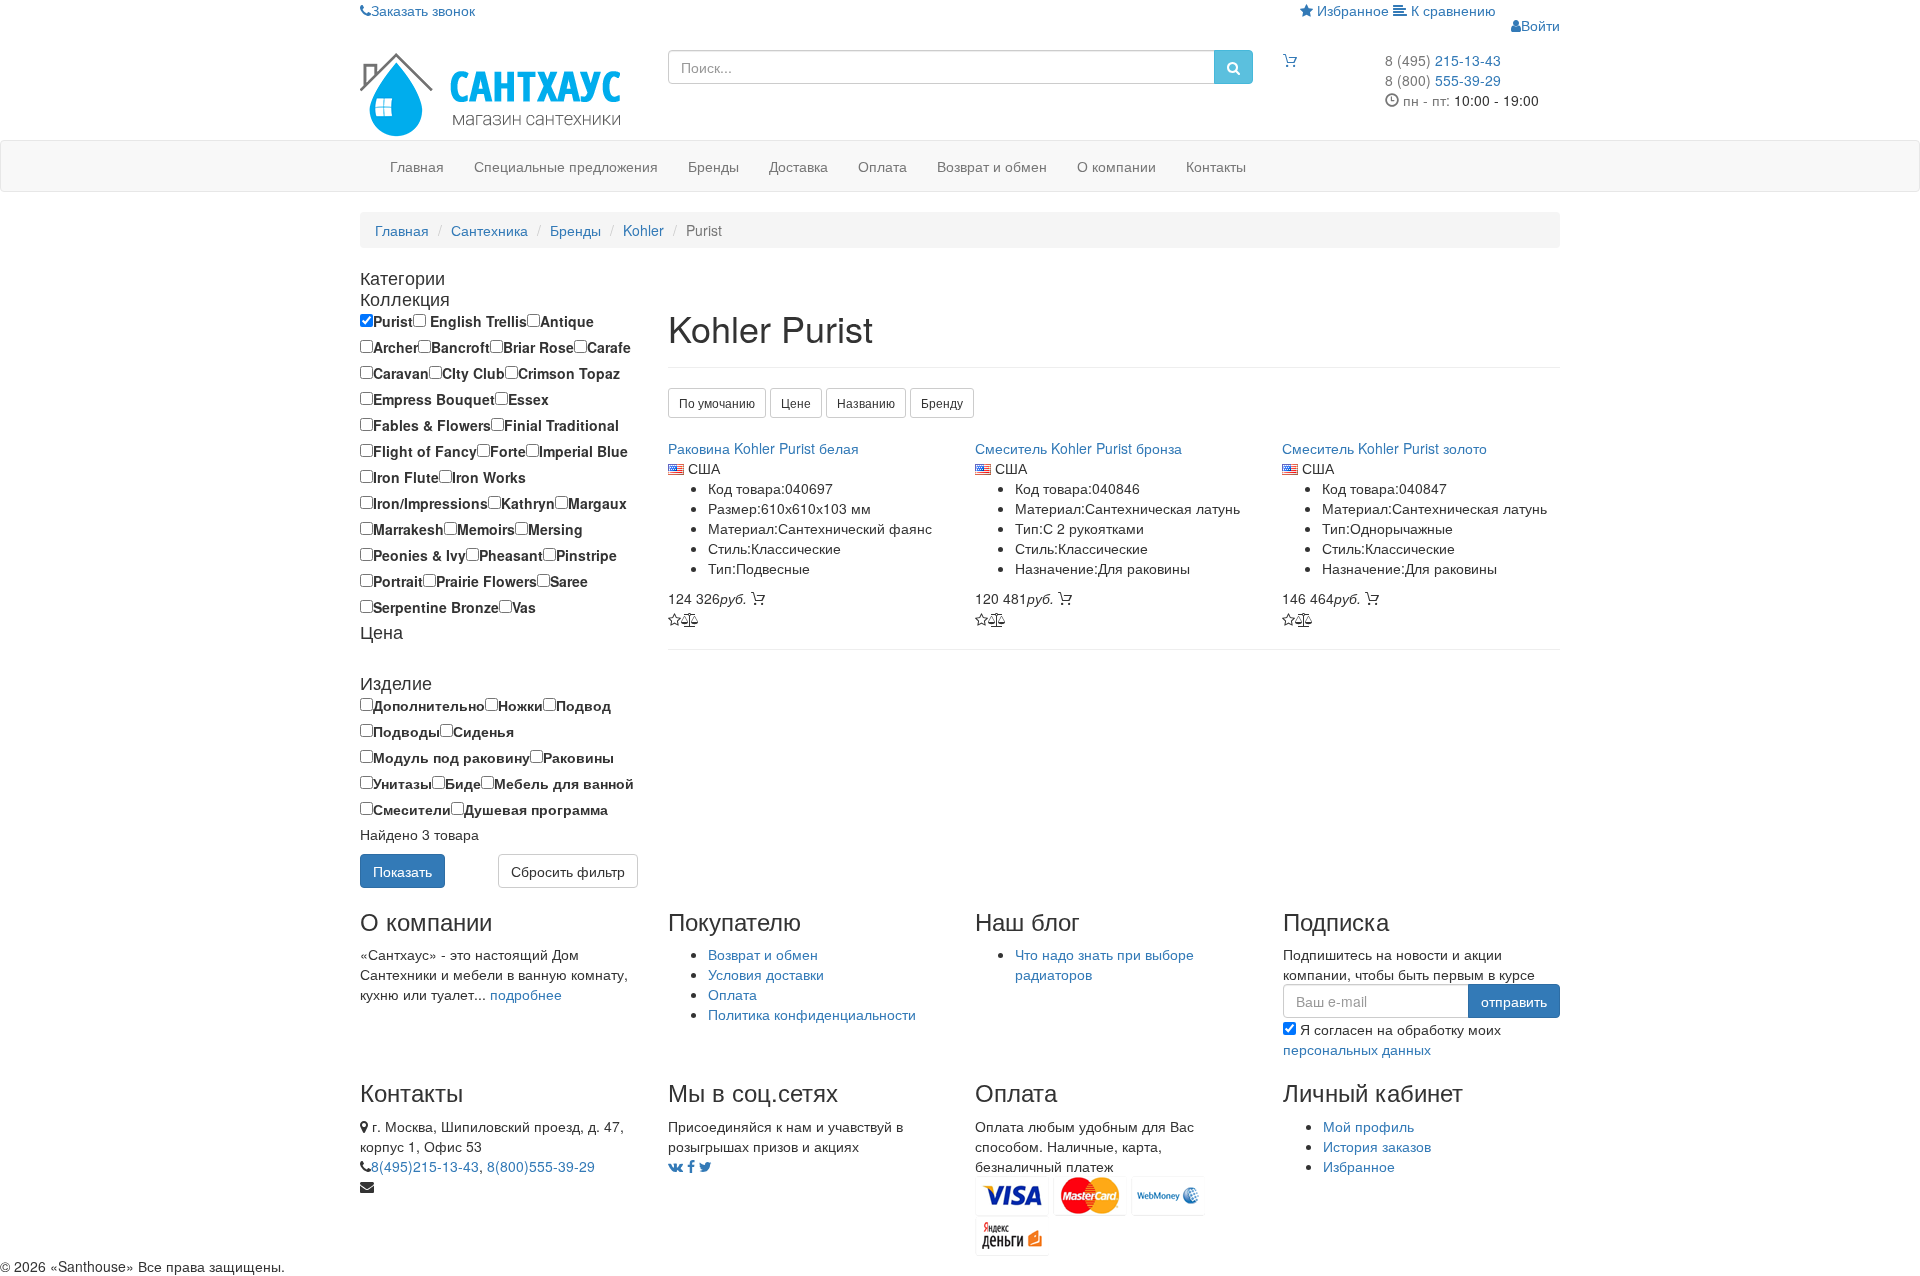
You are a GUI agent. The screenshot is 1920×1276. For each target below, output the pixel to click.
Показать (402, 871)
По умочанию (717, 402)
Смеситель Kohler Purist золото (1384, 448)
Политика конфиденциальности (812, 1014)
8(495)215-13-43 (425, 1166)
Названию (866, 402)
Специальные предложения (566, 166)
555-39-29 (1443, 80)
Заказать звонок (423, 10)
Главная (417, 166)
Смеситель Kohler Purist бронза (1078, 448)
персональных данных (1357, 1049)
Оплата (882, 166)
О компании (1116, 166)
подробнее (526, 994)
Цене (796, 402)
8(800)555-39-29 (541, 1166)
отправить (1514, 1001)
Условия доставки (766, 974)
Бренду (942, 402)
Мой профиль (1368, 1126)
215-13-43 (1443, 60)
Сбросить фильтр (568, 871)
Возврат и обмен (992, 166)
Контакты (1216, 166)
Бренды (713, 166)
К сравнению (1451, 10)
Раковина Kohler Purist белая (763, 448)
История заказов (1377, 1146)
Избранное (1351, 10)
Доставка (798, 166)
